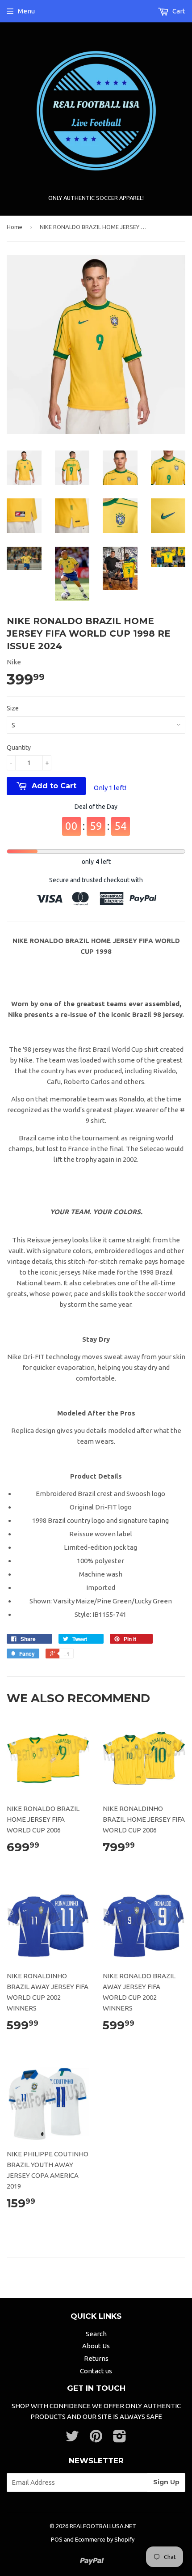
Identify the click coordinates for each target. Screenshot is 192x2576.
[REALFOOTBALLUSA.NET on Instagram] (120, 2439)
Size (13, 708)
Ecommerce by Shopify (105, 2539)
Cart (178, 11)
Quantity (19, 748)
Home (15, 227)
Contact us (96, 2371)
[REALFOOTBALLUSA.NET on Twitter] (72, 2439)
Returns (96, 2358)
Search (96, 2334)
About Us (96, 2346)
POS (57, 2539)
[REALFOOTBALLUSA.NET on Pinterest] (96, 2439)
